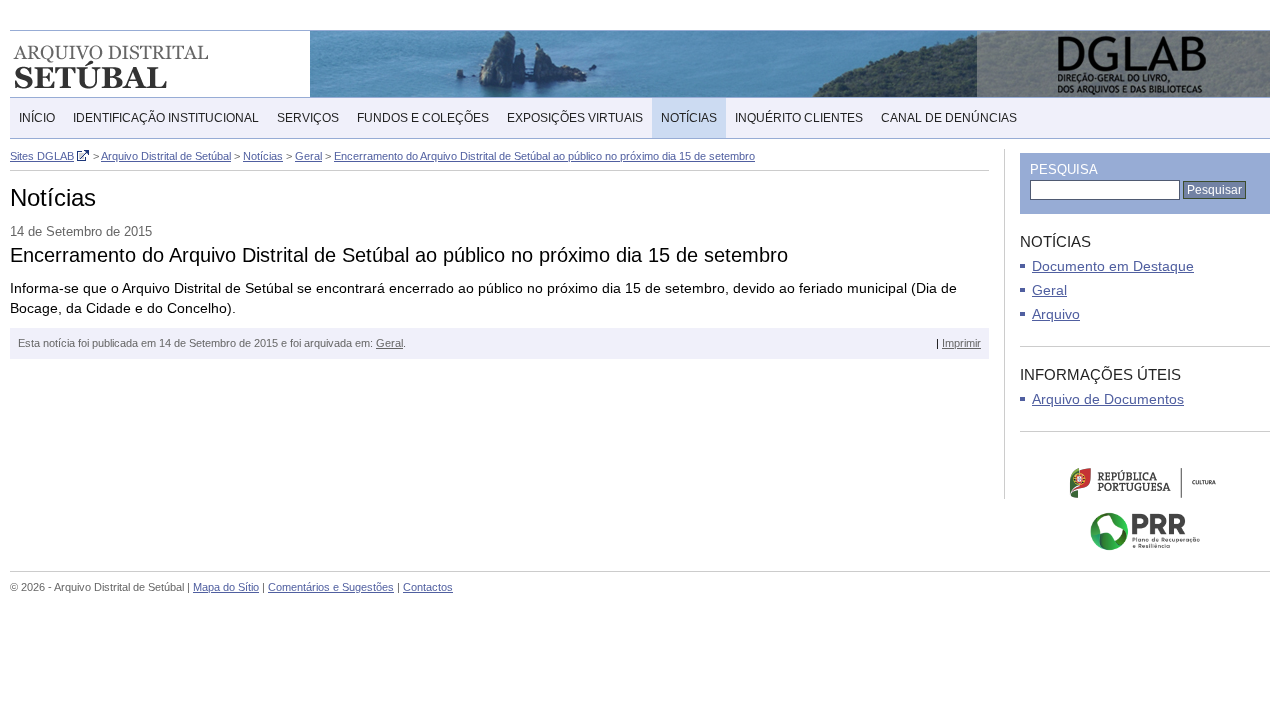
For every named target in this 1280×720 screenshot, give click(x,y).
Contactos (428, 587)
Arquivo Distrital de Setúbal (139, 64)
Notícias (689, 118)
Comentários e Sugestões (331, 587)
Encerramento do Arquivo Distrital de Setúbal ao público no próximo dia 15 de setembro (544, 156)
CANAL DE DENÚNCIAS (949, 118)
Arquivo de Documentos (1108, 399)
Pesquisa (1064, 169)
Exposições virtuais (575, 118)
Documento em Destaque (1113, 266)
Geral (389, 343)
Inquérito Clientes (799, 118)
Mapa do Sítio (226, 587)
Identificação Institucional (166, 118)
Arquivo (1056, 314)
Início (37, 118)
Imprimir (961, 343)
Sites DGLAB (42, 156)
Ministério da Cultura (1145, 482)
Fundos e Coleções (423, 118)
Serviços (308, 118)
